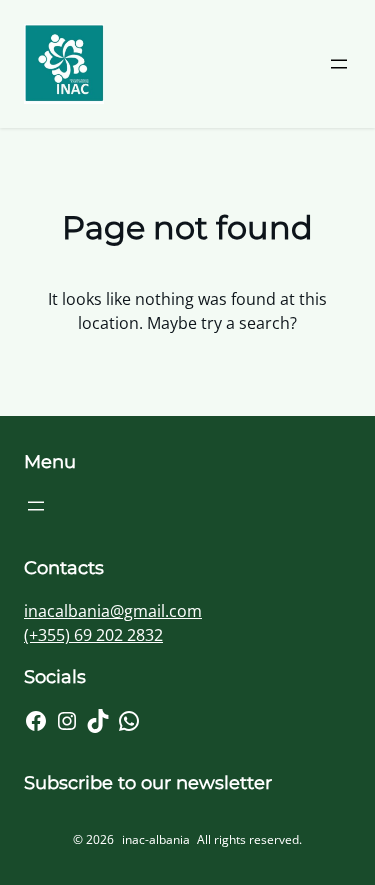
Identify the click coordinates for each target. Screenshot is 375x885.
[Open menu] (339, 64)
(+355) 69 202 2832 (93, 635)
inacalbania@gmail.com (113, 611)
